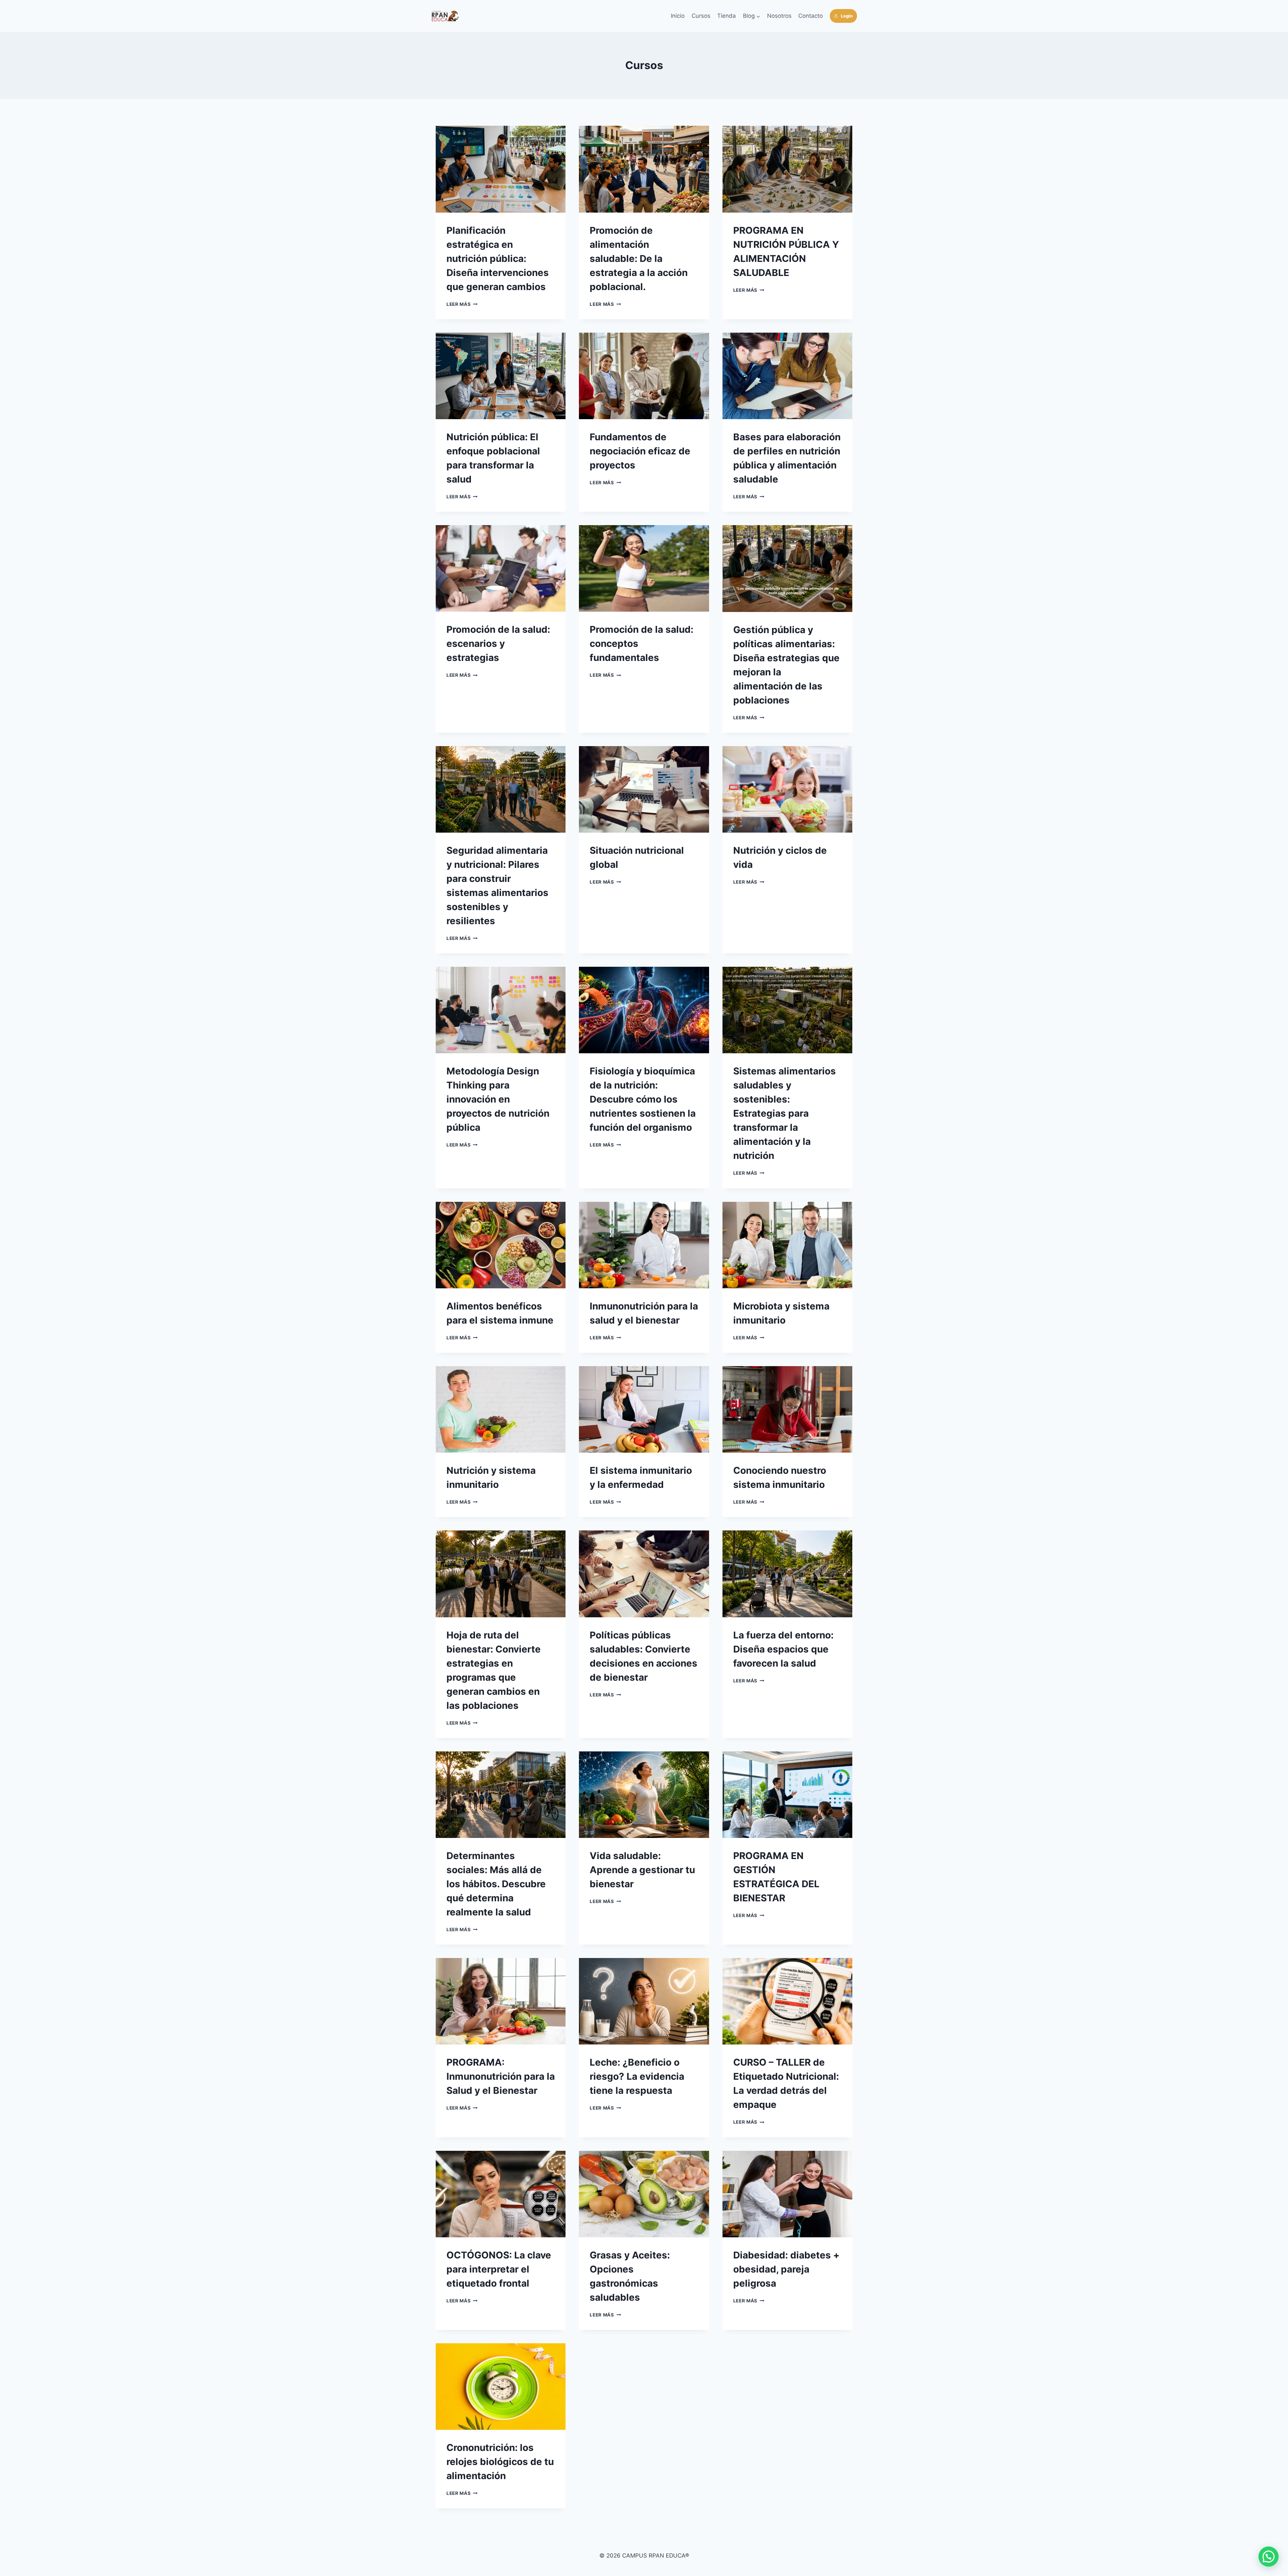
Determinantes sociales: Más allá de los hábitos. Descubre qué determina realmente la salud (496, 1884)
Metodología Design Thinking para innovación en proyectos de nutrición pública (498, 1099)
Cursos (701, 16)
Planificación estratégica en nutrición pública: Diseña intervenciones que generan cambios (498, 259)
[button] (1269, 2557)
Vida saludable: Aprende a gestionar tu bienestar (642, 1870)
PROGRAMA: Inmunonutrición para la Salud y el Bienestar (501, 2076)
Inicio (678, 16)
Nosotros (779, 16)
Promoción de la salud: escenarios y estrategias (498, 643)
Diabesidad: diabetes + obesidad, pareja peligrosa (786, 2269)
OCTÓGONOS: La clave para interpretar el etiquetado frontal (499, 2269)
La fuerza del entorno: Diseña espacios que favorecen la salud (783, 1649)
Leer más (462, 304)
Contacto (811, 16)
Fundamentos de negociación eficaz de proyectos (640, 451)
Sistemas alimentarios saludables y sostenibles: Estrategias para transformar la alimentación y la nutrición (785, 1113)
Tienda (727, 16)
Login (847, 16)
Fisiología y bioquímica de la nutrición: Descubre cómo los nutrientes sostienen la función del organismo (643, 1099)
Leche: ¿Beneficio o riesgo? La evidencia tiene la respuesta (637, 2076)
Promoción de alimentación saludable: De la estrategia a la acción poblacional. (639, 259)
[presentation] (501, 169)
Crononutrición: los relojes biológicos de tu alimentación (500, 2462)
